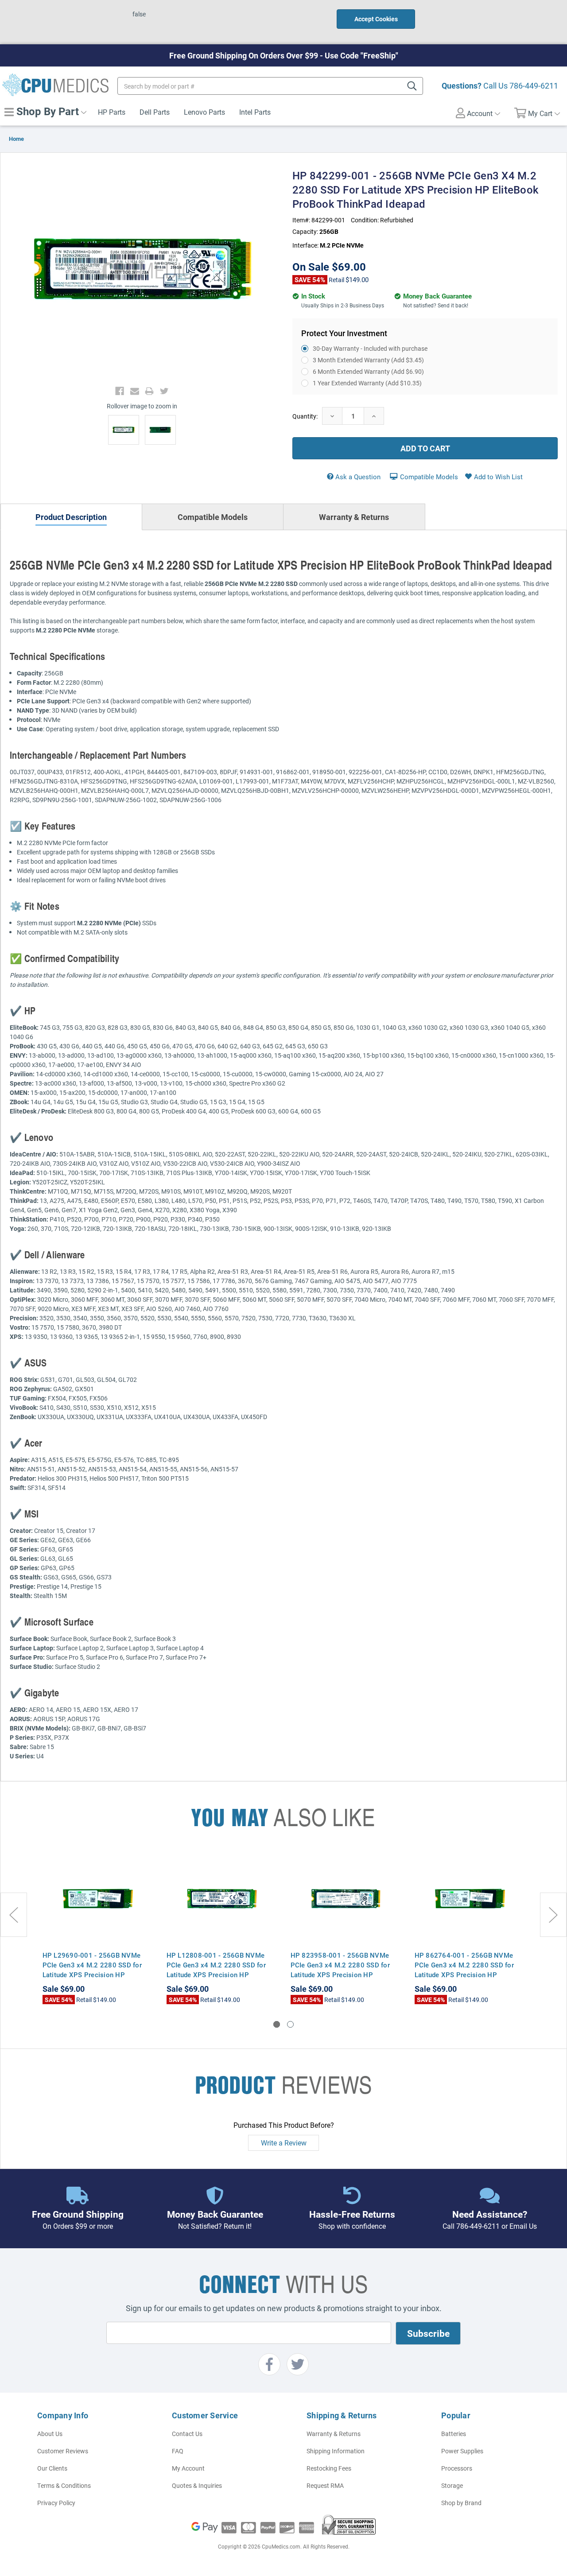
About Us (50, 2434)
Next (553, 1915)
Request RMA (325, 2485)
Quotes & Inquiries (197, 2485)
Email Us (523, 2226)
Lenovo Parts (204, 112)
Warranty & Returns (334, 2434)
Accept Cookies (376, 19)
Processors (457, 2468)
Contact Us (187, 2434)
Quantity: (305, 416)
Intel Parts (255, 112)
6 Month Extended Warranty (368, 371)
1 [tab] (277, 2024)
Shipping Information (336, 2451)
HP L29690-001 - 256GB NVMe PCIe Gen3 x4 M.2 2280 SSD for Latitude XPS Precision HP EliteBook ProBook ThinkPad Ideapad (92, 1975)
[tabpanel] (98, 1928)
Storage (452, 2485)
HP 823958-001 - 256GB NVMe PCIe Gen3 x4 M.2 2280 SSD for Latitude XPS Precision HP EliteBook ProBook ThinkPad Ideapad (340, 1975)
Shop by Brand (461, 2503)
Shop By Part (46, 111)
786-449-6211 (534, 85)
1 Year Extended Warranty (367, 383)
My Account (188, 2468)
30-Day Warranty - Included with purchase (370, 348)
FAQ (178, 2451)
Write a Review (284, 2143)
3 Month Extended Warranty (368, 360)
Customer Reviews (63, 2451)
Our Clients (52, 2468)
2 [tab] (290, 2024)
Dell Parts (155, 112)
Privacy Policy (56, 2503)
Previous (14, 1915)
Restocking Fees (329, 2468)
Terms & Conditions (64, 2485)
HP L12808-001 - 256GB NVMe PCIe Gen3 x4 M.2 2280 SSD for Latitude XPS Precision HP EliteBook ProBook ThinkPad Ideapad (216, 1975)
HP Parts (112, 112)
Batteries (454, 2434)
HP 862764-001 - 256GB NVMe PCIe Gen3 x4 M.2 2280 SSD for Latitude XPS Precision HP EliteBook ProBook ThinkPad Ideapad (464, 1975)
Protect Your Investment (344, 333)
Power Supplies (462, 2451)
